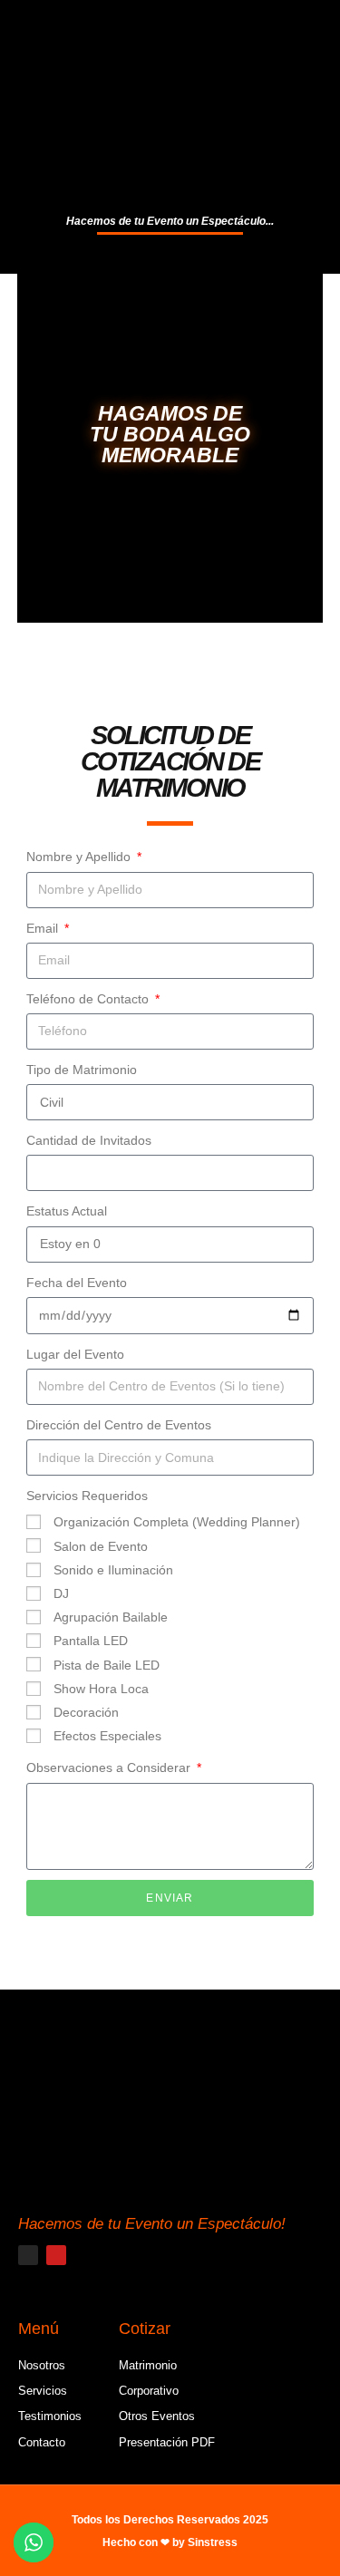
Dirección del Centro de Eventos (119, 1425)
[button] (170, 257)
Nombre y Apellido (80, 857)
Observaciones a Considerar (110, 1767)
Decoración (86, 1712)
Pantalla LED (91, 1641)
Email (44, 928)
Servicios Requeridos (87, 1496)
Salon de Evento (101, 1546)
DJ (61, 1593)
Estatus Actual (67, 1211)
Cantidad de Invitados (89, 1140)
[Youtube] (56, 2255)
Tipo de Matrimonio (82, 1070)
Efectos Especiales (107, 1736)
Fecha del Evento (77, 1283)
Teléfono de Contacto (89, 999)
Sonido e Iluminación (113, 1570)
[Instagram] (28, 2255)
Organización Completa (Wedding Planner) (177, 1522)
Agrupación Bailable (111, 1617)
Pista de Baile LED (107, 1665)
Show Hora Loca (101, 1689)
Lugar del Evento (75, 1354)
